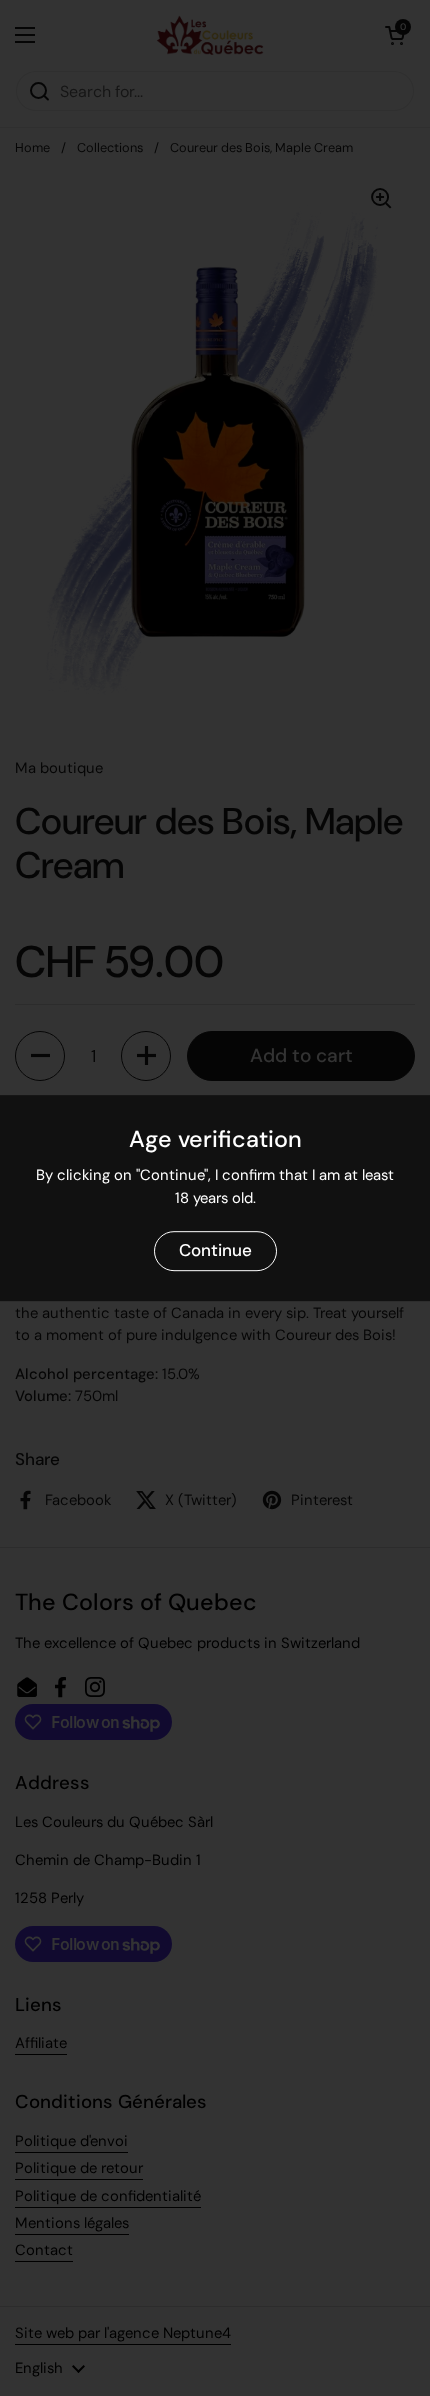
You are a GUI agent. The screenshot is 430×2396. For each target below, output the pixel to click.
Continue (215, 1251)
